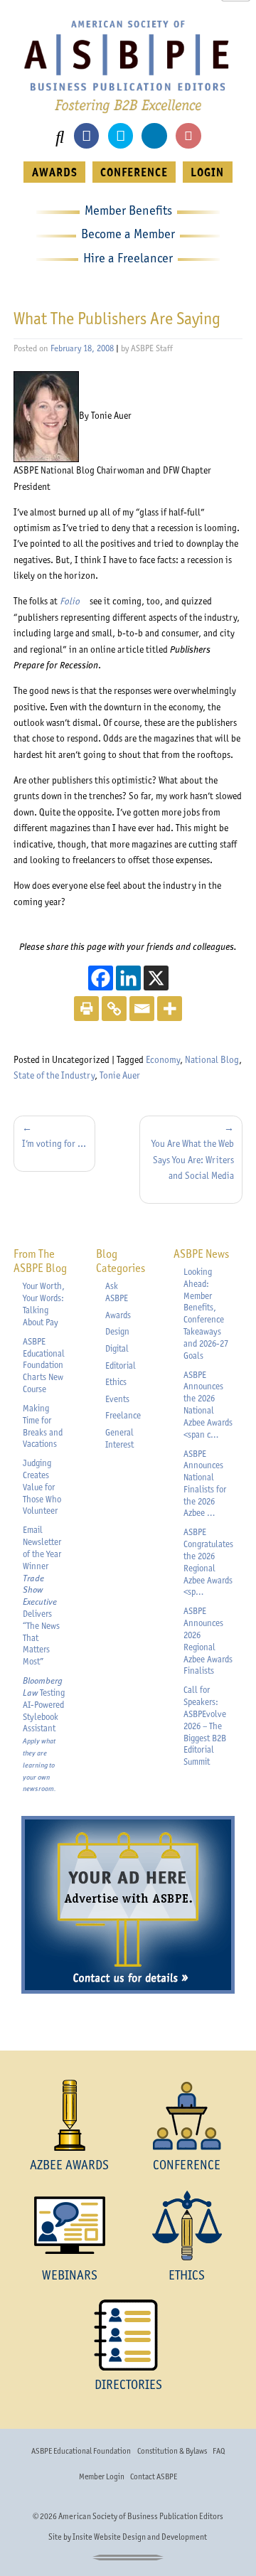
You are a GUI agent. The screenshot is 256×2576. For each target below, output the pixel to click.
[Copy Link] (114, 1009)
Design (117, 1331)
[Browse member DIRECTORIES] (128, 2335)
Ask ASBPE (117, 1292)
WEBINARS (70, 2275)
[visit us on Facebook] (86, 135)
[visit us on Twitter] (121, 135)
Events (117, 1399)
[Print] (86, 1009)
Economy (163, 1059)
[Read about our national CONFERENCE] (187, 2115)
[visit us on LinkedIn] (154, 135)
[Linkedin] (128, 978)
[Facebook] (101, 978)
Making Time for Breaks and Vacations (43, 1426)
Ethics (116, 1382)
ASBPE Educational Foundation (81, 2451)
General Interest (119, 1438)
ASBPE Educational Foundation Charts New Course (44, 1365)
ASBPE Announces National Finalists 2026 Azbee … (205, 1484)
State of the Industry (54, 1075)
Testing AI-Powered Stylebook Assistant (44, 1734)
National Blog (212, 1059)
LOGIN (207, 172)
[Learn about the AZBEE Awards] (69, 2115)
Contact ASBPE (154, 2476)
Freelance (123, 1415)
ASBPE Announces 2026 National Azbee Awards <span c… (208, 1405)
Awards (118, 1315)
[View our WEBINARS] (69, 2225)
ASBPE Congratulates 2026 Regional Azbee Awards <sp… (208, 1562)
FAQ (219, 2451)
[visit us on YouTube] (188, 135)
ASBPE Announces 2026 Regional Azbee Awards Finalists (208, 1641)
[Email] (142, 1009)
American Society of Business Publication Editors (141, 2516)
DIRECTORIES (128, 2384)
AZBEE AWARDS (69, 2165)
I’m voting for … (54, 1143)
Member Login (102, 2476)
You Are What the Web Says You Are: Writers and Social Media (193, 1159)
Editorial (121, 1366)
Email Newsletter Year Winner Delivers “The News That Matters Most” (42, 1596)
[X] (156, 978)
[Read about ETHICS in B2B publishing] (187, 2225)
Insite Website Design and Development (140, 2537)
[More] (170, 1009)
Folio (74, 601)
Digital (117, 1348)
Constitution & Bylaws (172, 2451)
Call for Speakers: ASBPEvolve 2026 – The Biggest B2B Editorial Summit (205, 1726)
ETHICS (187, 2275)
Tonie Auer (120, 1075)
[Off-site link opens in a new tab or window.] (46, 415)
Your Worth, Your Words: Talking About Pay (44, 1304)
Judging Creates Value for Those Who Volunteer (42, 1487)
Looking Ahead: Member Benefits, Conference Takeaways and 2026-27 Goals (206, 1314)
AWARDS (55, 172)
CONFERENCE (134, 172)
